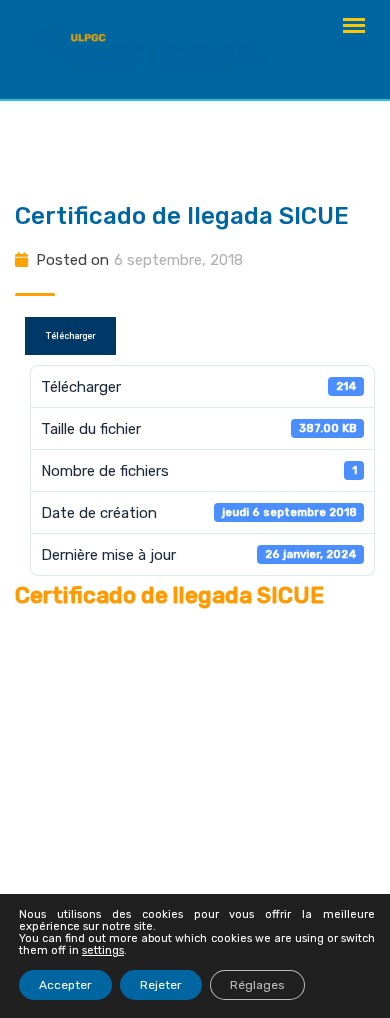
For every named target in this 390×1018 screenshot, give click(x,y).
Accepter (65, 985)
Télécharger (70, 336)
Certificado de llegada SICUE (182, 216)
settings (103, 951)
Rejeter (161, 985)
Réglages (257, 985)
